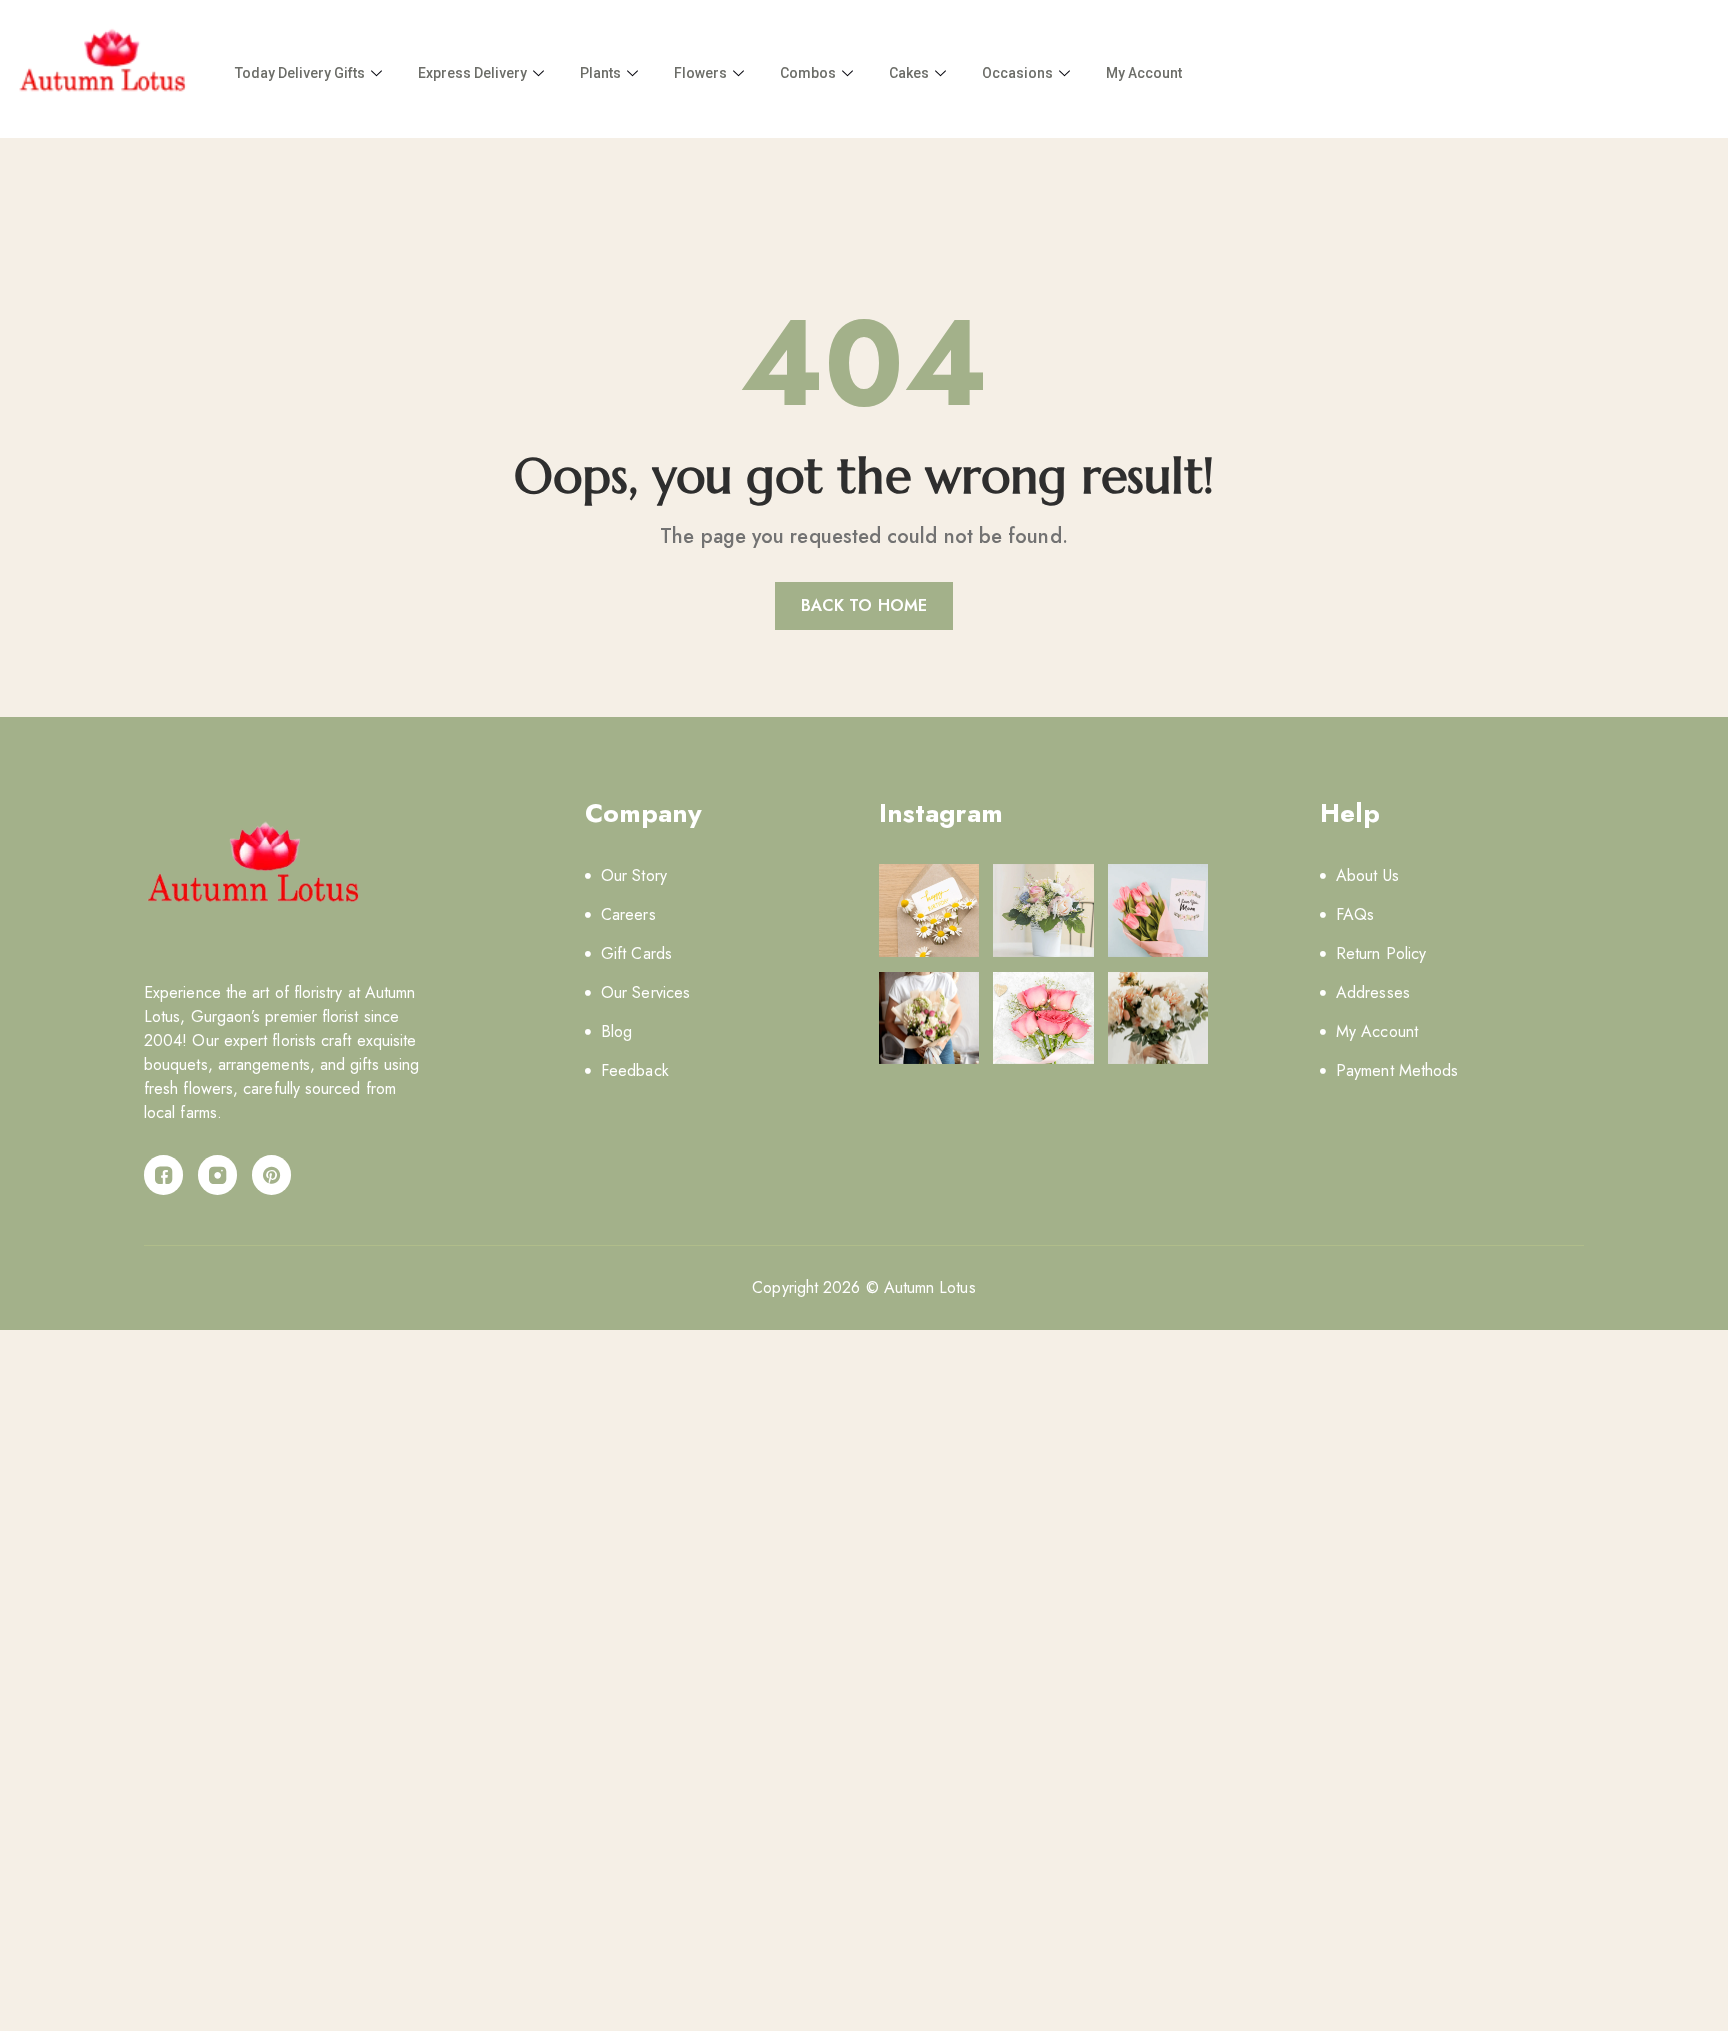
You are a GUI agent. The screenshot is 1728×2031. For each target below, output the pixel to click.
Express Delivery (472, 73)
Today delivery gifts (300, 73)
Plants (600, 73)
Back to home (864, 605)
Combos (808, 73)
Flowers (700, 73)
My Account (1144, 73)
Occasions (1017, 73)
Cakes (909, 73)
